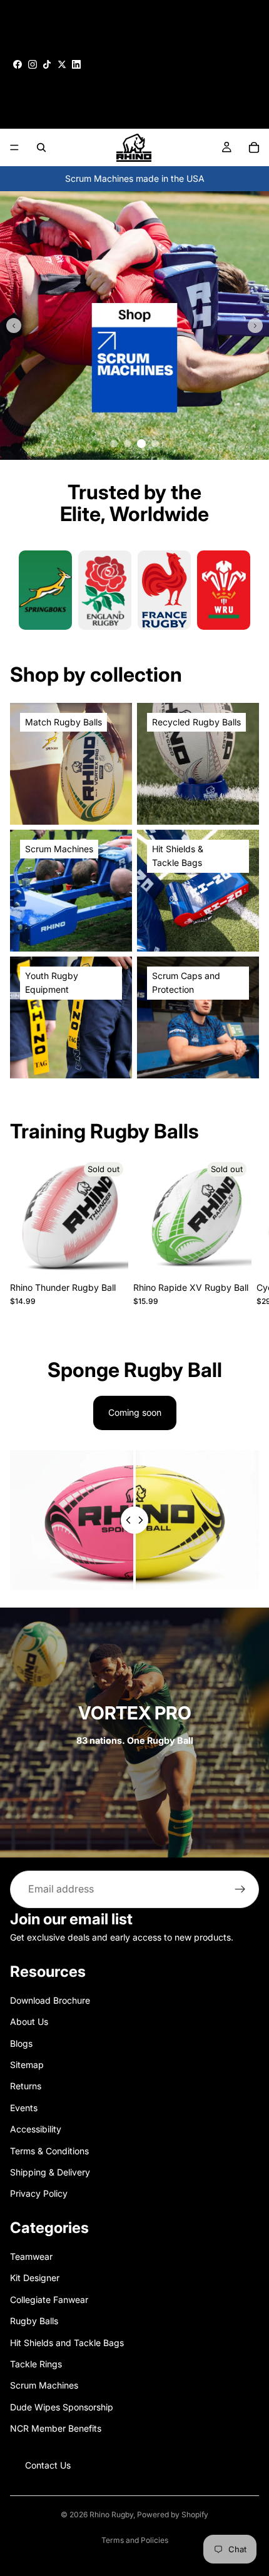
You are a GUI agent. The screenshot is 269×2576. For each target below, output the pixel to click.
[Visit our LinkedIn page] (76, 64)
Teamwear (31, 2256)
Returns (26, 2086)
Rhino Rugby (111, 2514)
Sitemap (27, 2065)
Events (24, 2107)
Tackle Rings (36, 2364)
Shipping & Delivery (50, 2172)
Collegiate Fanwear (49, 2300)
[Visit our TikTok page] (47, 64)
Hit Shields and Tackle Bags (67, 2342)
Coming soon (135, 1412)
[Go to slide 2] (128, 444)
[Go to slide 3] (141, 444)
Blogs (21, 2043)
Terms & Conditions (49, 2150)
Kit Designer (35, 2278)
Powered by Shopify (173, 2514)
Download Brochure (50, 2000)
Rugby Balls (34, 2321)
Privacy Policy (39, 2193)
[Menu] (14, 147)
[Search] (41, 147)
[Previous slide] (14, 326)
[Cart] (254, 147)
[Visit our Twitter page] (62, 64)
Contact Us (48, 2464)
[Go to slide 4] (155, 444)
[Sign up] (240, 1889)
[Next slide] (255, 326)
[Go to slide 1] (114, 444)
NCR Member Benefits (56, 2428)
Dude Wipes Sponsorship (62, 2407)
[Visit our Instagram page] (33, 64)
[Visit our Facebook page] (18, 64)
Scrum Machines (44, 2385)
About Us (29, 2022)
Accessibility (36, 2129)
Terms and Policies (135, 2540)
